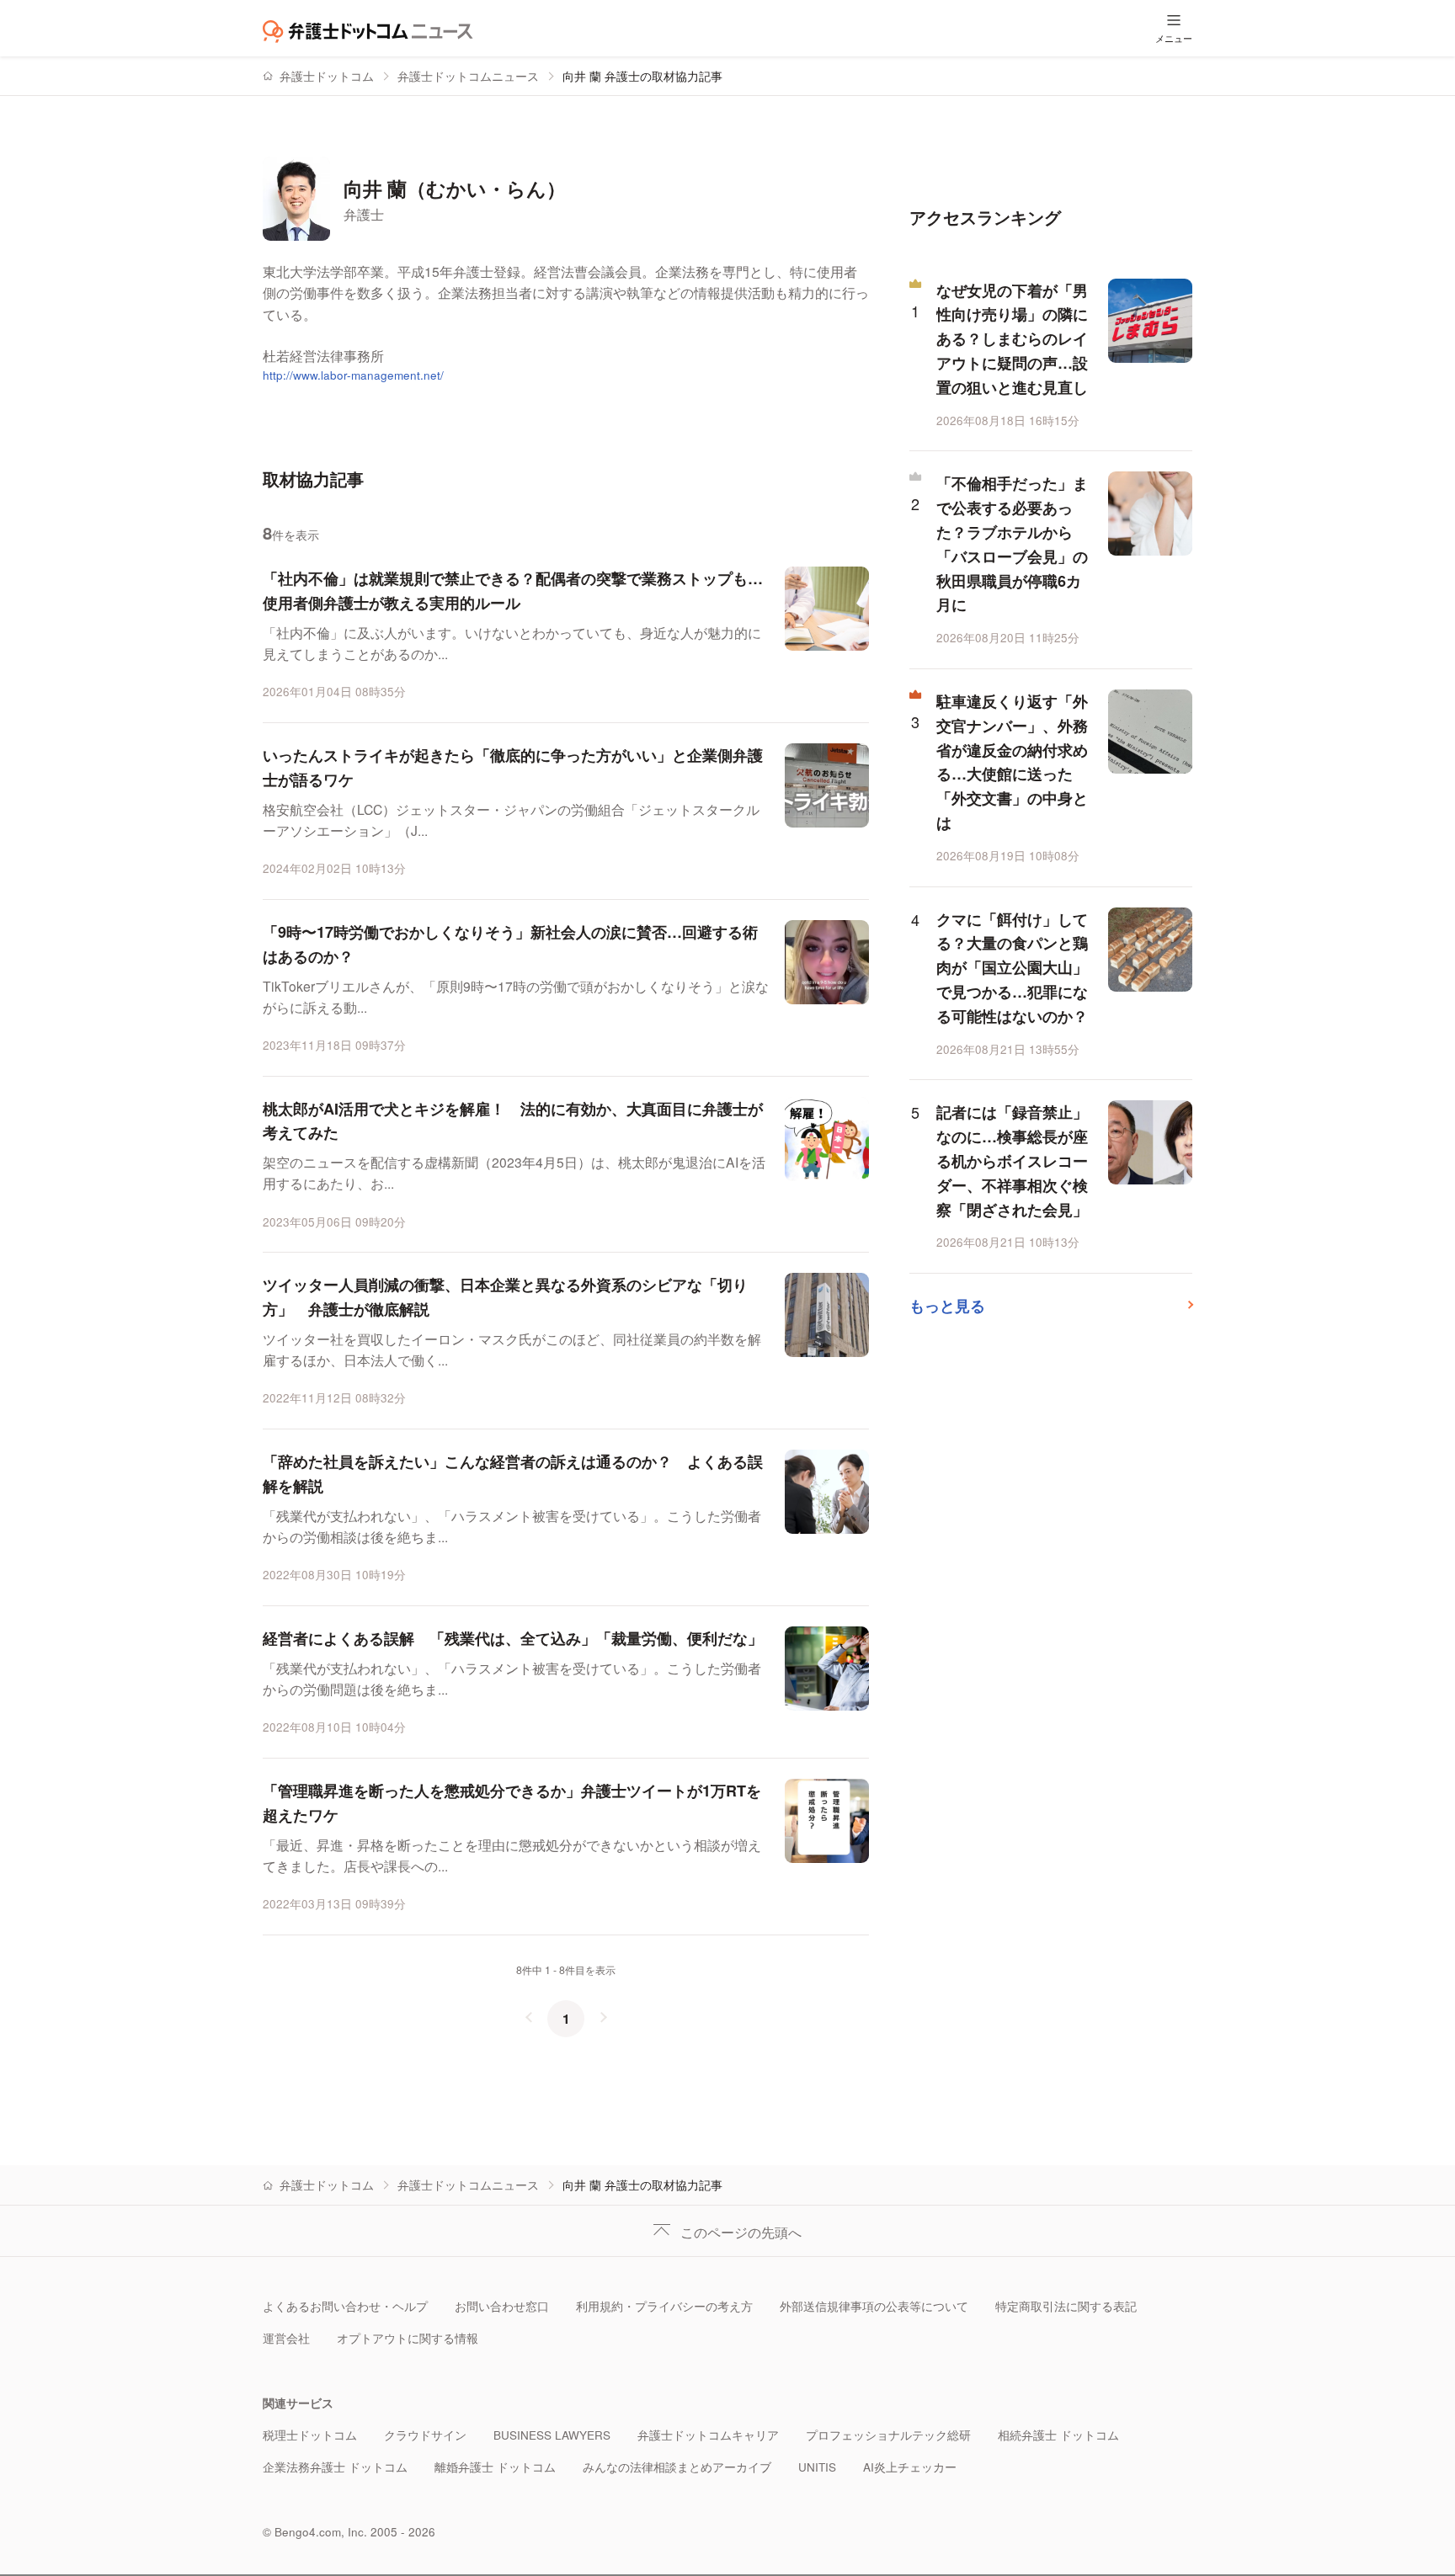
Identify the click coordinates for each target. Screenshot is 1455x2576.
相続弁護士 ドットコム (1058, 2435)
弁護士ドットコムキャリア (708, 2435)
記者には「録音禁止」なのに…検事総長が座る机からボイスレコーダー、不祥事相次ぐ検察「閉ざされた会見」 (1012, 1160)
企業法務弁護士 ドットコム (335, 2467)
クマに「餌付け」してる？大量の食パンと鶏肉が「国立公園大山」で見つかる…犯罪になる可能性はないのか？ (1012, 968)
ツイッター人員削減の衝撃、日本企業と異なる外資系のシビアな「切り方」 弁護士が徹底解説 (505, 1297)
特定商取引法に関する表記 (1066, 2306)
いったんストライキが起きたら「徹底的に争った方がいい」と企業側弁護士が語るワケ (513, 767)
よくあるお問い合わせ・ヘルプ (345, 2306)
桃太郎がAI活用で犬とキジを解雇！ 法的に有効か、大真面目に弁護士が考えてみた (513, 1121)
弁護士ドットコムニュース (468, 76)
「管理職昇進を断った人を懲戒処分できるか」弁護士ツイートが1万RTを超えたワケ (512, 1803)
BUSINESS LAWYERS (552, 2435)
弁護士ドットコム (327, 76)
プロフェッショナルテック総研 (888, 2435)
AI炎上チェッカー (910, 2467)
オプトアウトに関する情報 (408, 2338)
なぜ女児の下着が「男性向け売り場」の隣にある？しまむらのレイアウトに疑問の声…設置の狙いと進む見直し (1012, 339)
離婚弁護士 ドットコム (495, 2467)
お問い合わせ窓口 (502, 2306)
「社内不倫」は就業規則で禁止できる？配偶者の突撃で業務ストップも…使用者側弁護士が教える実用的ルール (513, 591)
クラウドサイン (425, 2435)
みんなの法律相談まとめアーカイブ (677, 2467)
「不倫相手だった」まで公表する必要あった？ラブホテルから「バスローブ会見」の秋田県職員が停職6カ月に (1012, 544)
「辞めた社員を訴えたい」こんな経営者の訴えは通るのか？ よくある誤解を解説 (513, 1474)
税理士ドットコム (310, 2435)
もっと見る (947, 1306)
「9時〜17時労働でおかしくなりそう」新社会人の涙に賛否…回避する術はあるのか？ (510, 944)
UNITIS (817, 2467)
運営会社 (286, 2338)
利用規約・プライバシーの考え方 (664, 2306)
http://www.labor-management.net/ (353, 375)
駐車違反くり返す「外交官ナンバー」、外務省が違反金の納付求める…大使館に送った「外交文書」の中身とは (1012, 762)
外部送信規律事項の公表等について (874, 2306)
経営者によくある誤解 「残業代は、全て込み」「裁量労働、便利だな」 (513, 1638)
